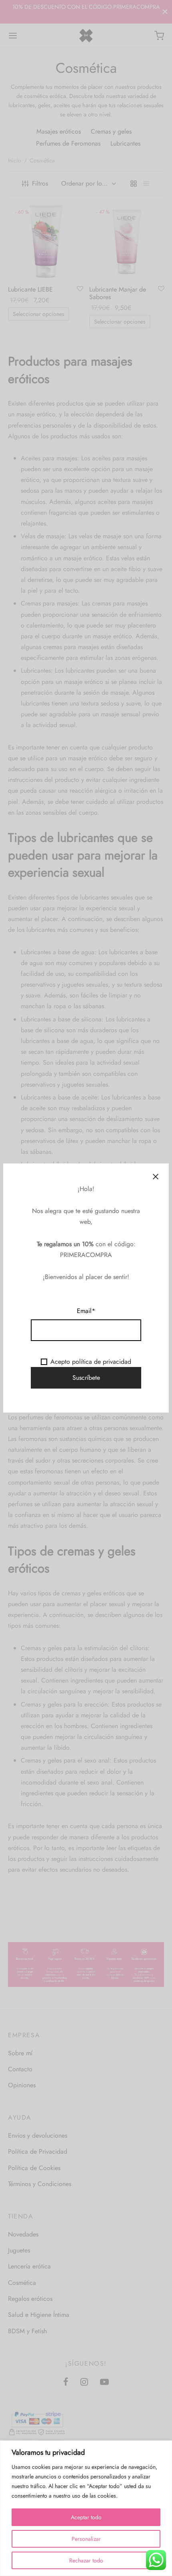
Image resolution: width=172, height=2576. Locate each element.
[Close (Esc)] (156, 1177)
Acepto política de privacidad (91, 1362)
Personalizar (86, 2539)
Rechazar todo (86, 2560)
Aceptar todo (86, 2517)
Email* (86, 1311)
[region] (86, 2508)
